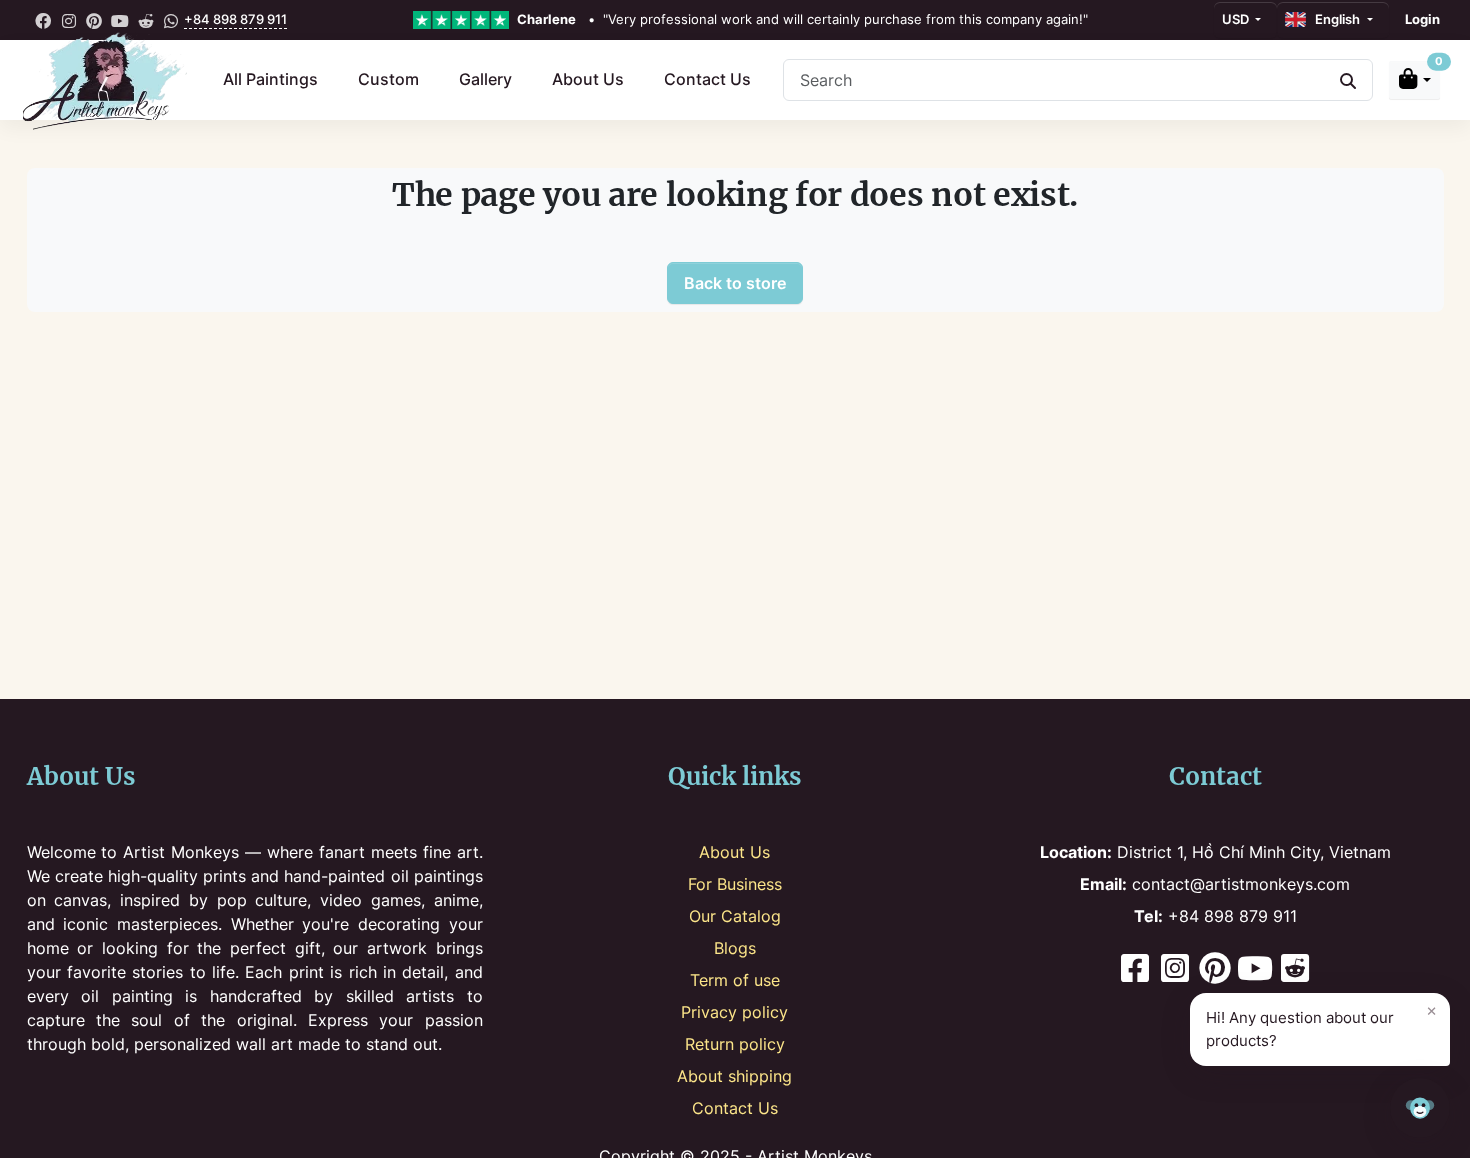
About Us (588, 79)
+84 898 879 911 (235, 19)
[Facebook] (1135, 970)
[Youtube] (1255, 970)
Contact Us (707, 79)
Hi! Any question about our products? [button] (1321, 1025)
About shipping (734, 1076)
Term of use (735, 980)
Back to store (735, 283)
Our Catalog (735, 916)
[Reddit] (1295, 970)
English (1334, 19)
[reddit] (146, 20)
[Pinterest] (1215, 970)
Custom (388, 79)
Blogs (735, 948)
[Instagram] (1175, 970)
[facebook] (44, 20)
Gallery (485, 79)
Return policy (735, 1044)
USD (1237, 19)
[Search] (1348, 80)
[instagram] (69, 20)
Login (1422, 19)
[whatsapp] (171, 20)
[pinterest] (95, 20)
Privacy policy (734, 1012)
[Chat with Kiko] (1420, 1108)
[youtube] (120, 20)
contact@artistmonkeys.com (1215, 884)
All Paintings (270, 79)
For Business (735, 884)
